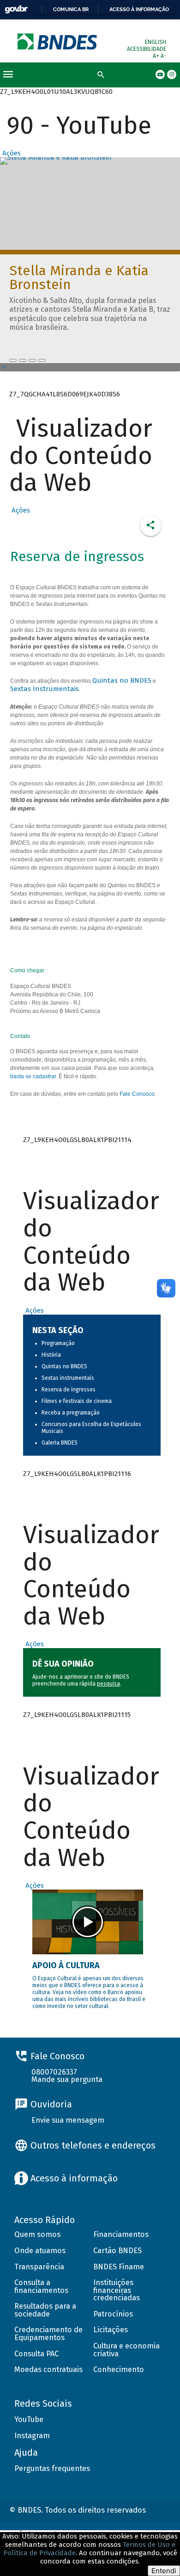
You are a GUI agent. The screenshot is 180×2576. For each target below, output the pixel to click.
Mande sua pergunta (67, 2079)
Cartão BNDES (117, 2251)
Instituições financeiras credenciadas (117, 2290)
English (156, 42)
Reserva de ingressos (69, 1390)
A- (163, 56)
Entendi (164, 2571)
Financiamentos (121, 2234)
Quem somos (37, 2234)
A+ (157, 56)
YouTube (29, 2419)
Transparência (39, 2267)
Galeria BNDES (60, 1443)
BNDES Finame (119, 2267)
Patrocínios (113, 2314)
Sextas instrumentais (68, 1378)
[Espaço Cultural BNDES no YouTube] (42, 360)
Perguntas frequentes (52, 2468)
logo (58, 41)
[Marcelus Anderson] (23, 360)
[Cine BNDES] (32, 360)
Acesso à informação (139, 9)
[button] (10, 153)
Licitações (111, 2330)
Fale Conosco (137, 1094)
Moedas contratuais (48, 2369)
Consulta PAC (36, 2354)
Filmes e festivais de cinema (77, 1401)
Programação (58, 1343)
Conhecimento (119, 2369)
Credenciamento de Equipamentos (48, 2334)
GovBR (16, 9)
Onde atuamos (40, 2251)
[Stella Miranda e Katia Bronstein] (13, 360)
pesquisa (108, 1684)
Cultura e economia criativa (126, 2350)
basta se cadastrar (33, 1076)
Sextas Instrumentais (45, 689)
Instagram (32, 2436)
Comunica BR (71, 9)
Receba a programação (71, 1413)
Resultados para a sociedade (45, 2310)
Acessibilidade (147, 49)
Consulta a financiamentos (41, 2286)
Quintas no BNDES (122, 680)
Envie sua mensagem (68, 2120)
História (51, 1355)
